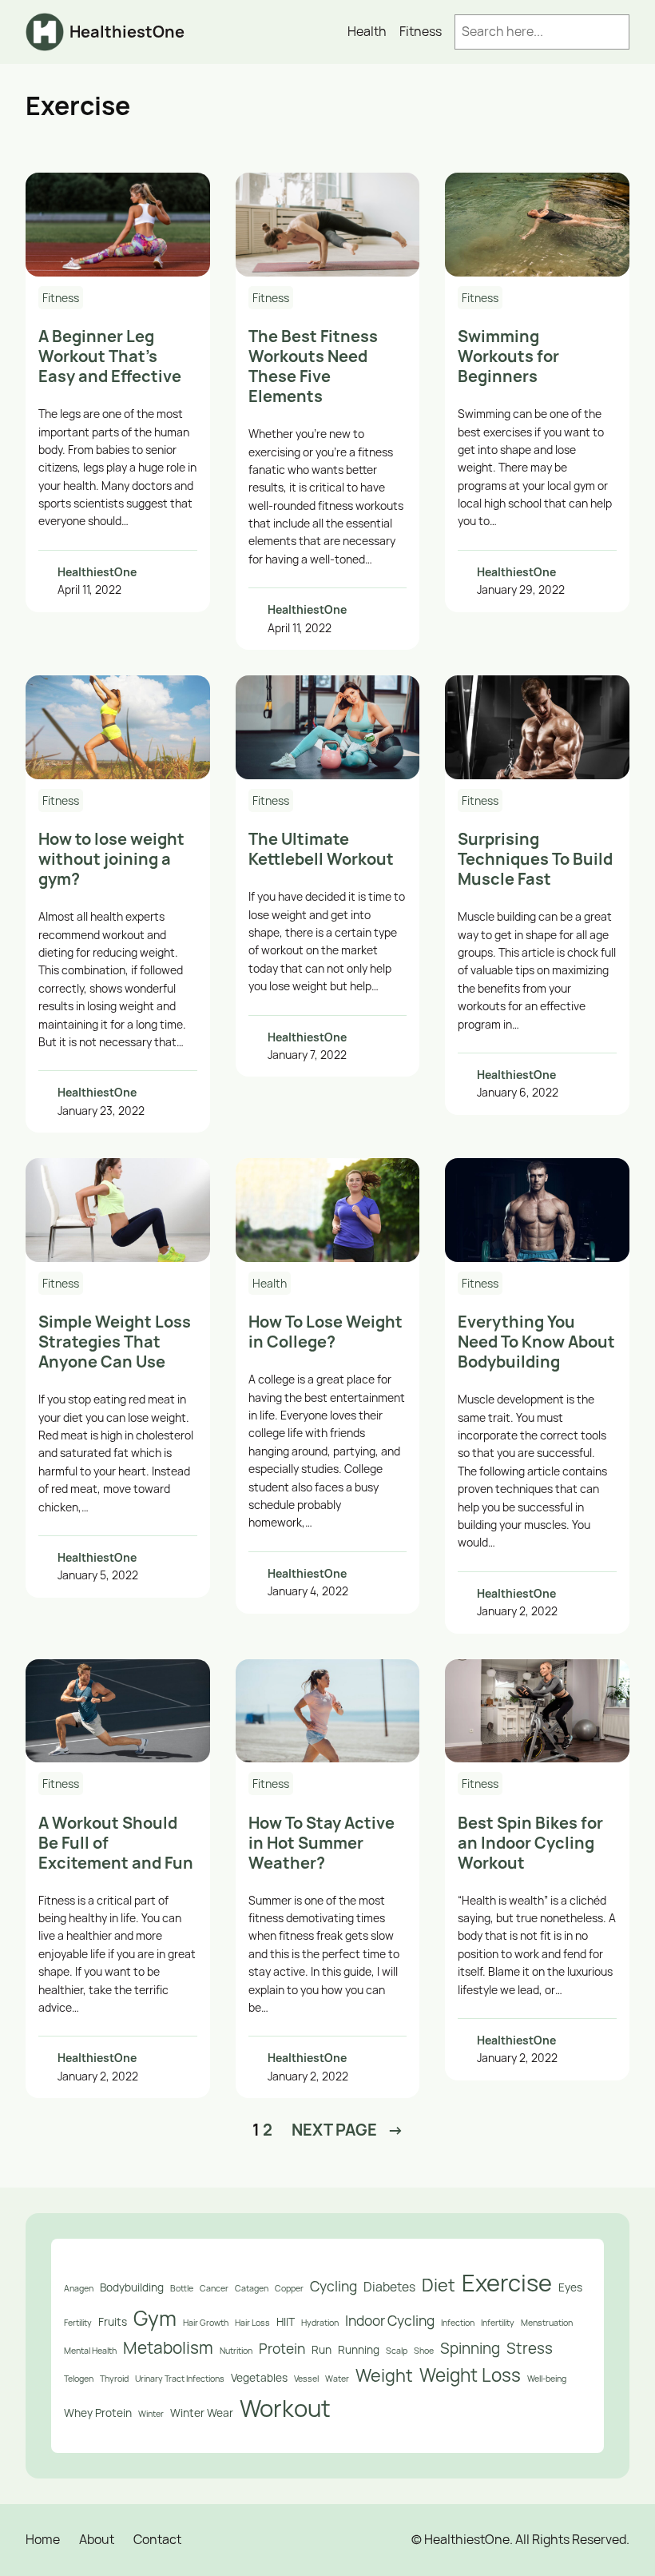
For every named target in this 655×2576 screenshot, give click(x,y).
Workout (285, 2408)
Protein (282, 2348)
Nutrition (236, 2351)
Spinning (470, 2348)
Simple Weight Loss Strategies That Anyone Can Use (115, 1342)
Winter (151, 2414)
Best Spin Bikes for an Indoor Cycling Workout (530, 1843)
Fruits (113, 2321)
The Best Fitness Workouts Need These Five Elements (313, 366)
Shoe (424, 2351)
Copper (289, 2288)
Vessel (306, 2379)
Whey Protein (98, 2413)
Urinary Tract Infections (180, 2379)
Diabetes (389, 2287)
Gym (155, 2318)
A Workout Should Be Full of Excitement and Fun (116, 1843)
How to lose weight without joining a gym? (111, 859)
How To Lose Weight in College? (326, 1332)
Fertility (78, 2323)
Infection (458, 2323)
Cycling (333, 2286)
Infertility (498, 2323)
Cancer (214, 2288)
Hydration (320, 2323)
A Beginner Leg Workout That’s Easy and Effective (110, 356)
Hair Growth (206, 2323)
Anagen (79, 2288)
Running (359, 2349)
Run (322, 2349)
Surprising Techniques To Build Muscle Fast (535, 859)
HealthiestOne (127, 32)
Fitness (61, 298)
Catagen (252, 2288)
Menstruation (547, 2323)
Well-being (547, 2379)
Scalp (397, 2351)
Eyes (570, 2287)
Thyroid (114, 2379)
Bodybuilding (132, 2287)
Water (337, 2379)
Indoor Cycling (390, 2320)
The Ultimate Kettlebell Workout (321, 849)
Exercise (507, 2283)
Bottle (182, 2288)
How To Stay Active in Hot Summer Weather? (322, 1843)
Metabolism (168, 2347)
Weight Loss (470, 2375)
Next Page (347, 2130)
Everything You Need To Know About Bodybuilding (536, 1342)
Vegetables (259, 2377)
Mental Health (90, 2351)
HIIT (286, 2321)
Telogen (79, 2379)
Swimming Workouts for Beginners (508, 356)
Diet (439, 2285)
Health (270, 1283)
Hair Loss (252, 2323)
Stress (530, 2348)
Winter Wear (202, 2413)
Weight (384, 2375)
